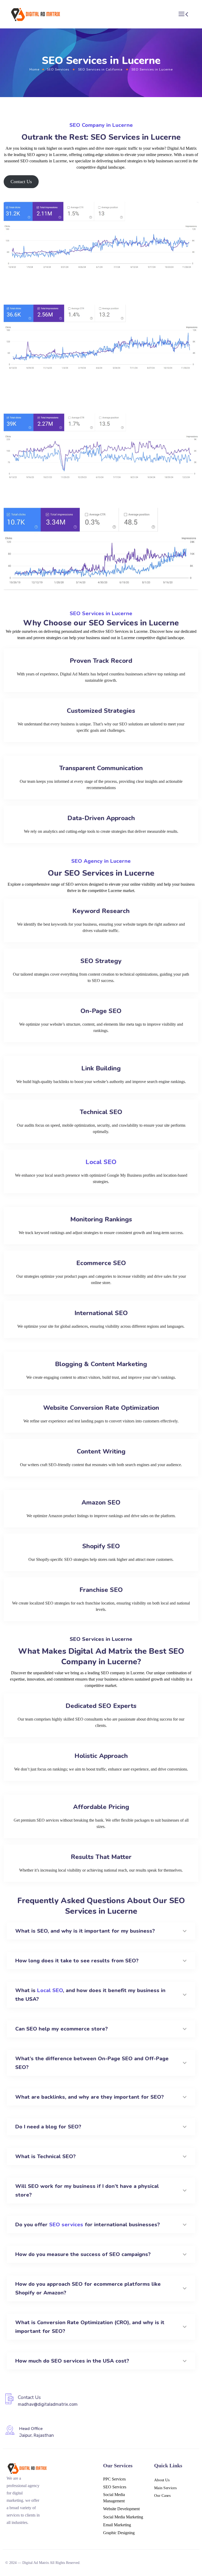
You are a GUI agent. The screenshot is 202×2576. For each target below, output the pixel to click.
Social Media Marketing (123, 2517)
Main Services (165, 2488)
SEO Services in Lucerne (101, 613)
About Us (162, 2480)
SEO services (66, 2225)
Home (34, 69)
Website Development (121, 2509)
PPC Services (114, 2479)
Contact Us (21, 182)
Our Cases (162, 2496)
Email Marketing (117, 2525)
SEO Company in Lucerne (101, 125)
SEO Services (58, 69)
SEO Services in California (100, 69)
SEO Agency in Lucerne (101, 861)
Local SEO (101, 1162)
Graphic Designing (119, 2533)
